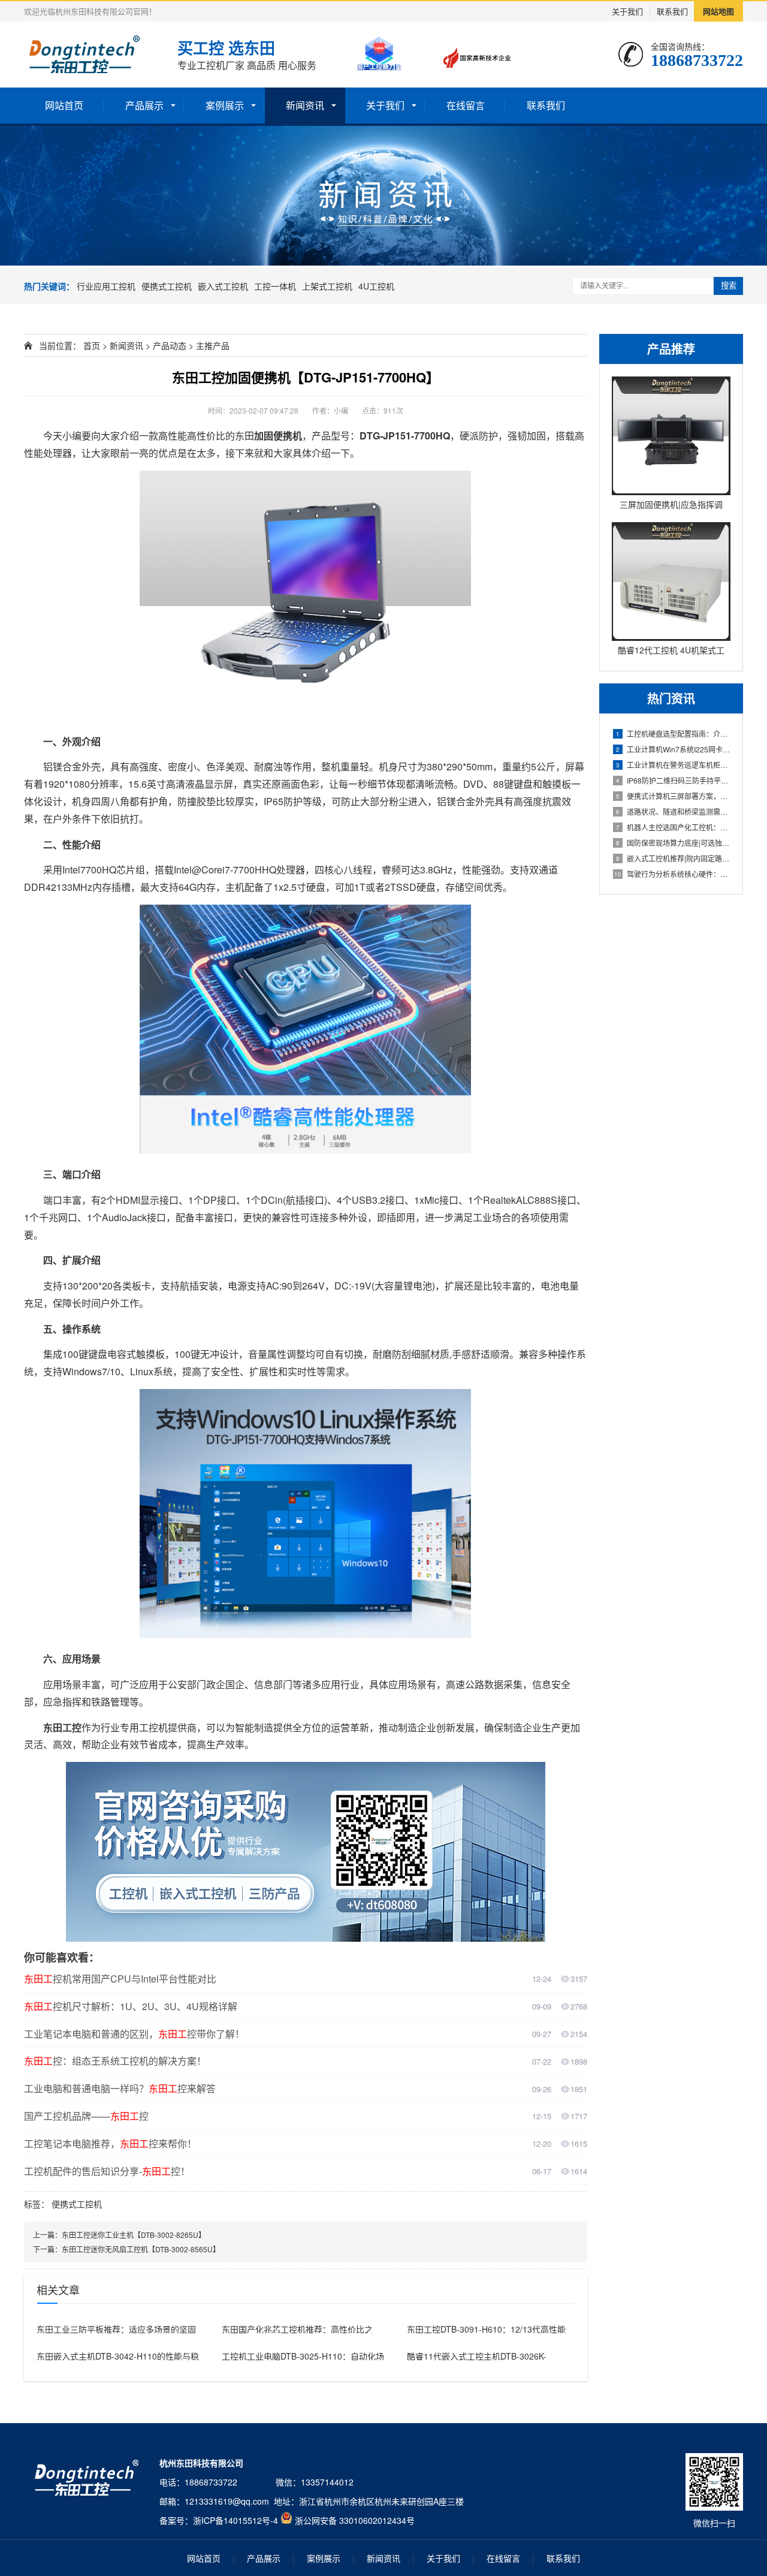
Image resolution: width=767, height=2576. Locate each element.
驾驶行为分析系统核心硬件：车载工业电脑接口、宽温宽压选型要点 (672, 874)
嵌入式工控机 (223, 286)
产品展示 (144, 105)
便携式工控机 (167, 286)
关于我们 (627, 11)
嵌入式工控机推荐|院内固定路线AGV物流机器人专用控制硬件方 (673, 858)
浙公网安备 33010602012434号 (355, 2520)
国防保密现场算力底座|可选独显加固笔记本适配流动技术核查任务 (673, 843)
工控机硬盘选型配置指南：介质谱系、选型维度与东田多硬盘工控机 (673, 733)
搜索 (729, 286)
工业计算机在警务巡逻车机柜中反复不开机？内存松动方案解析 (673, 765)
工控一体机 (275, 286)
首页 (92, 345)
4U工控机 (376, 286)
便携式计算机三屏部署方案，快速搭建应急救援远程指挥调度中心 (673, 796)
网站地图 (718, 11)
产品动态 (170, 345)
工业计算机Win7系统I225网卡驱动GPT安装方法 (673, 749)
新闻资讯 (305, 105)
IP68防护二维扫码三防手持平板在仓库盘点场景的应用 (673, 780)
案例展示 (225, 105)
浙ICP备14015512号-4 (235, 2520)
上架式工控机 (327, 286)
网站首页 (64, 105)
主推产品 (213, 345)
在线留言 (466, 105)
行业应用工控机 (106, 286)
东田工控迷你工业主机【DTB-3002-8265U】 (134, 2235)
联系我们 (672, 11)
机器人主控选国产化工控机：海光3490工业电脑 (673, 827)
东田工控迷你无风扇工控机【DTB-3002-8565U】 (141, 2249)
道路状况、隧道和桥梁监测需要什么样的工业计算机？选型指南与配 (673, 811)
